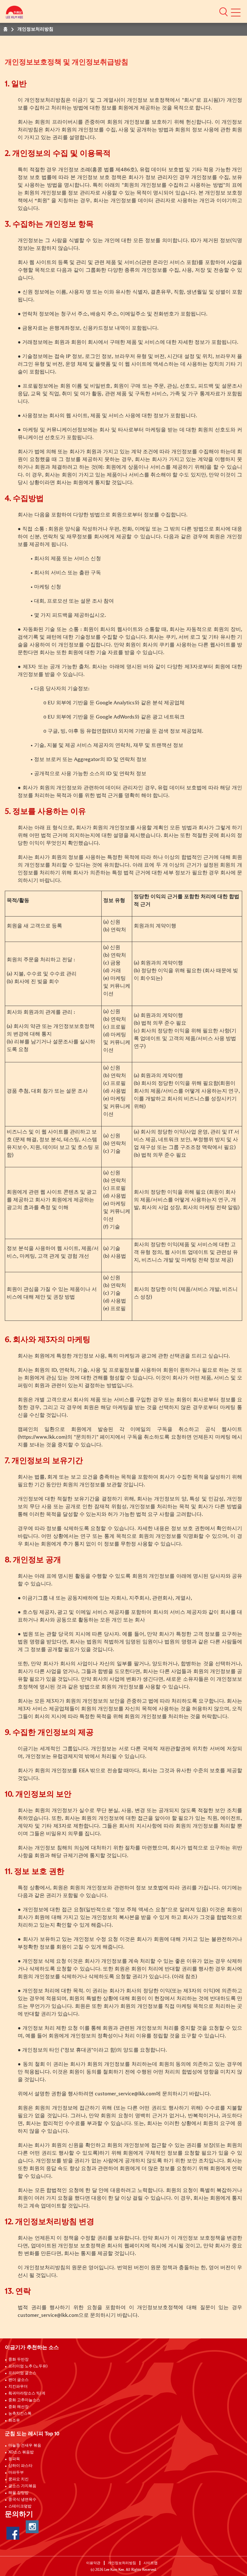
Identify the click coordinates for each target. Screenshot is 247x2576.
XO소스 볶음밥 (21, 2452)
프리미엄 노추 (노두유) (28, 2366)
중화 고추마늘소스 (24, 2400)
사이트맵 (151, 2563)
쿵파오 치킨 (18, 2479)
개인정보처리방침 (122, 2563)
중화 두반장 (18, 2360)
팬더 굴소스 (18, 2380)
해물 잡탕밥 (18, 2493)
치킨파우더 (18, 2387)
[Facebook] (13, 2533)
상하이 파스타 (20, 2466)
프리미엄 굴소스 (22, 2373)
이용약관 (93, 2563)
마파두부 (16, 2473)
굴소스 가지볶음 (22, 2486)
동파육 (14, 2459)
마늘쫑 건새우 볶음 (25, 2446)
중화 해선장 (18, 2407)
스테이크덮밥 (20, 2506)
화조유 (14, 2421)
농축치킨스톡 (20, 2414)
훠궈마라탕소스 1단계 (27, 2393)
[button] (224, 12)
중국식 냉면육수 (22, 2500)
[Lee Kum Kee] (14, 14)
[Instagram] (32, 2527)
